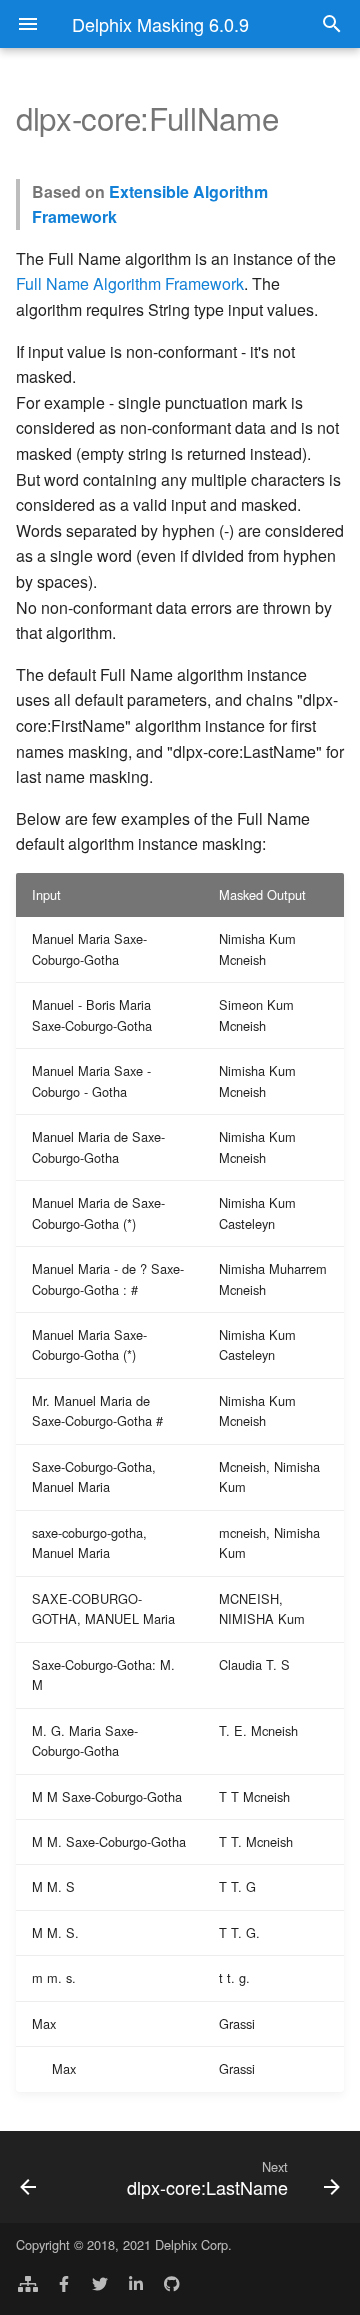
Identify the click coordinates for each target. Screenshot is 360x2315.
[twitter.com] (100, 2283)
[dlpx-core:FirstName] (48, 2177)
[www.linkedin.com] (136, 2283)
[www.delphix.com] (28, 2283)
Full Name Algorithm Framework (130, 283)
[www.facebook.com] (64, 2283)
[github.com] (172, 2283)
